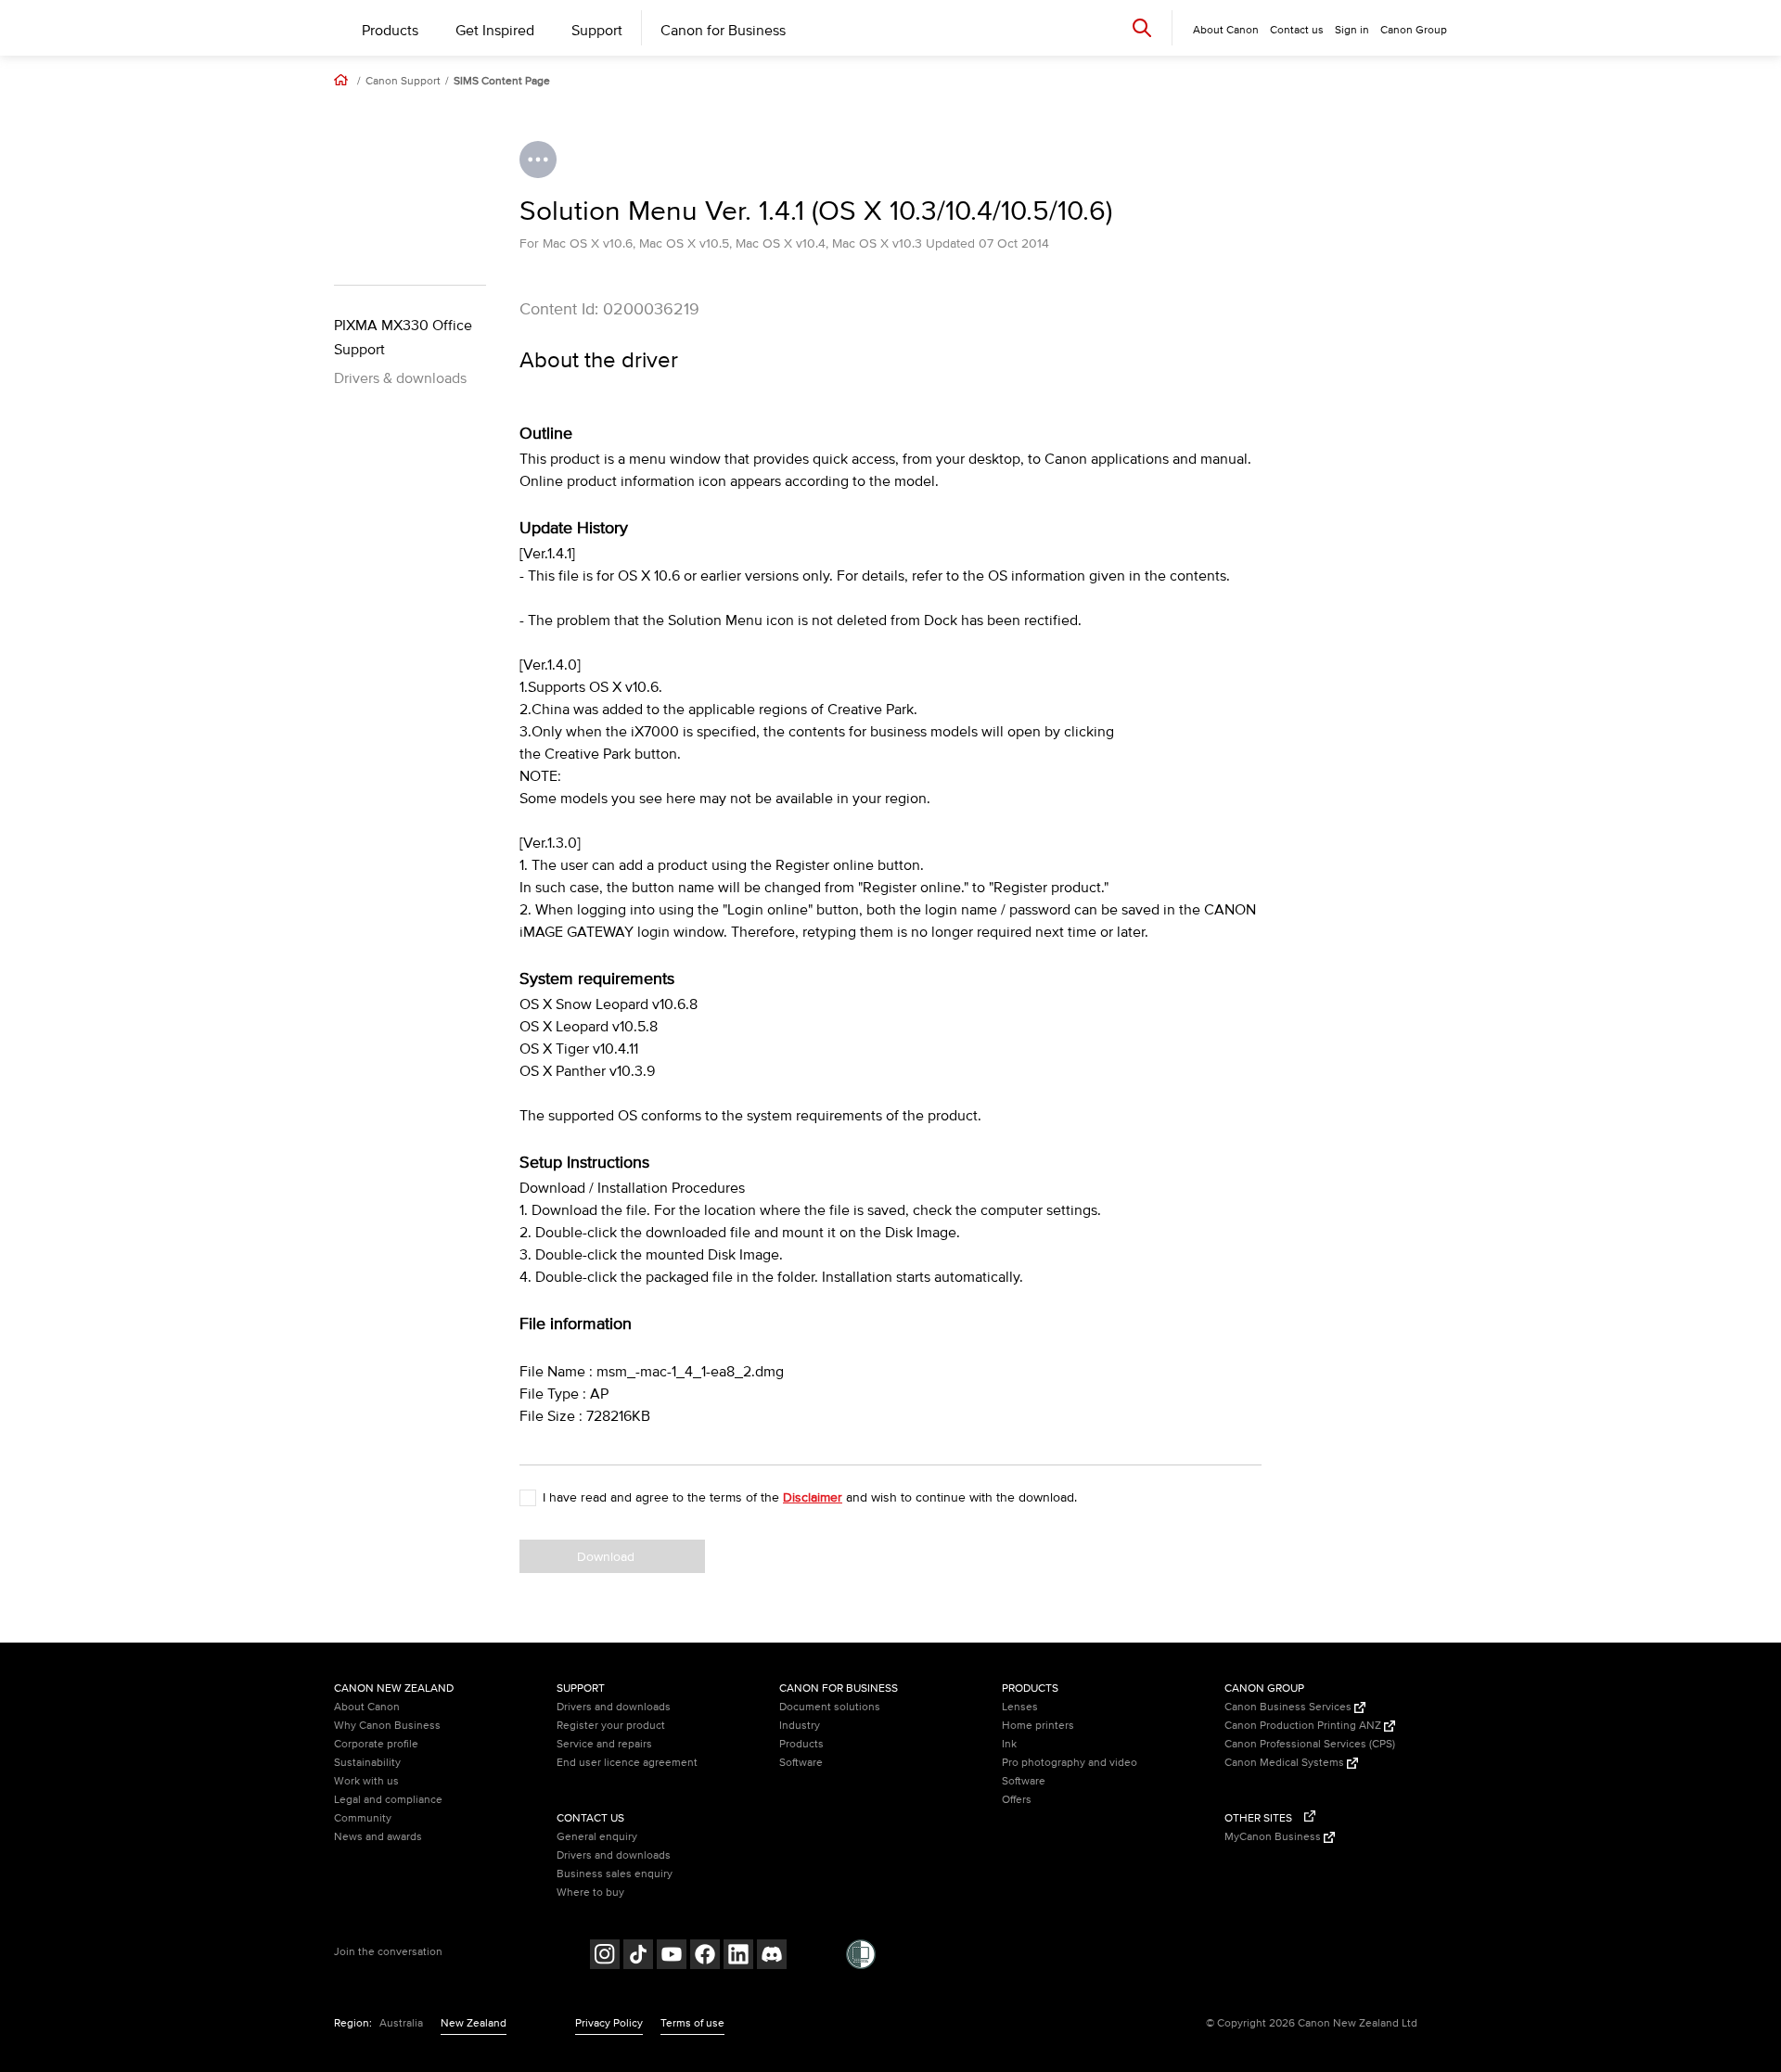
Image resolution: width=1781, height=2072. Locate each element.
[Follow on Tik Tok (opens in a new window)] (638, 1957)
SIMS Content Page (502, 82)
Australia (401, 2023)
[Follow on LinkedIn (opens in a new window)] (738, 1957)
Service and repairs (604, 1744)
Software (801, 1763)
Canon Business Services (1289, 1707)
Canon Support (403, 82)
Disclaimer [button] (813, 1497)
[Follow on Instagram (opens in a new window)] (605, 1957)
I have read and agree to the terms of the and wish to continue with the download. (810, 1497)
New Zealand (474, 2023)
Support (597, 31)
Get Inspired (495, 31)
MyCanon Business (1274, 1837)
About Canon (367, 1707)
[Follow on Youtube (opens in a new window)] (672, 1957)
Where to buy (590, 1893)
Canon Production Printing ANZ (1304, 1726)
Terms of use (692, 2023)
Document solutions (830, 1707)
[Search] (1142, 27)
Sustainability (367, 1763)
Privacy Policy (609, 2023)
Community (363, 1818)
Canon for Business (723, 31)
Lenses (1020, 1707)
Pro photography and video (1070, 1763)
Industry (800, 1726)
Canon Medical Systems (1286, 1763)
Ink (1009, 1744)
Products (390, 31)
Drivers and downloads (614, 1707)
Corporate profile (376, 1744)
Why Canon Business (387, 1726)
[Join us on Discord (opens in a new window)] (772, 1957)
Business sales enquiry (615, 1874)
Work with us (366, 1781)
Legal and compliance (388, 1800)
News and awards (378, 1837)
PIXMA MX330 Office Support (403, 338)
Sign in (1352, 30)
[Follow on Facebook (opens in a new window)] (705, 1957)
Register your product (611, 1726)
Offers (1017, 1800)
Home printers (1038, 1726)
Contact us (1297, 30)
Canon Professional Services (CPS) (1310, 1744)
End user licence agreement (627, 1763)
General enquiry (597, 1837)
